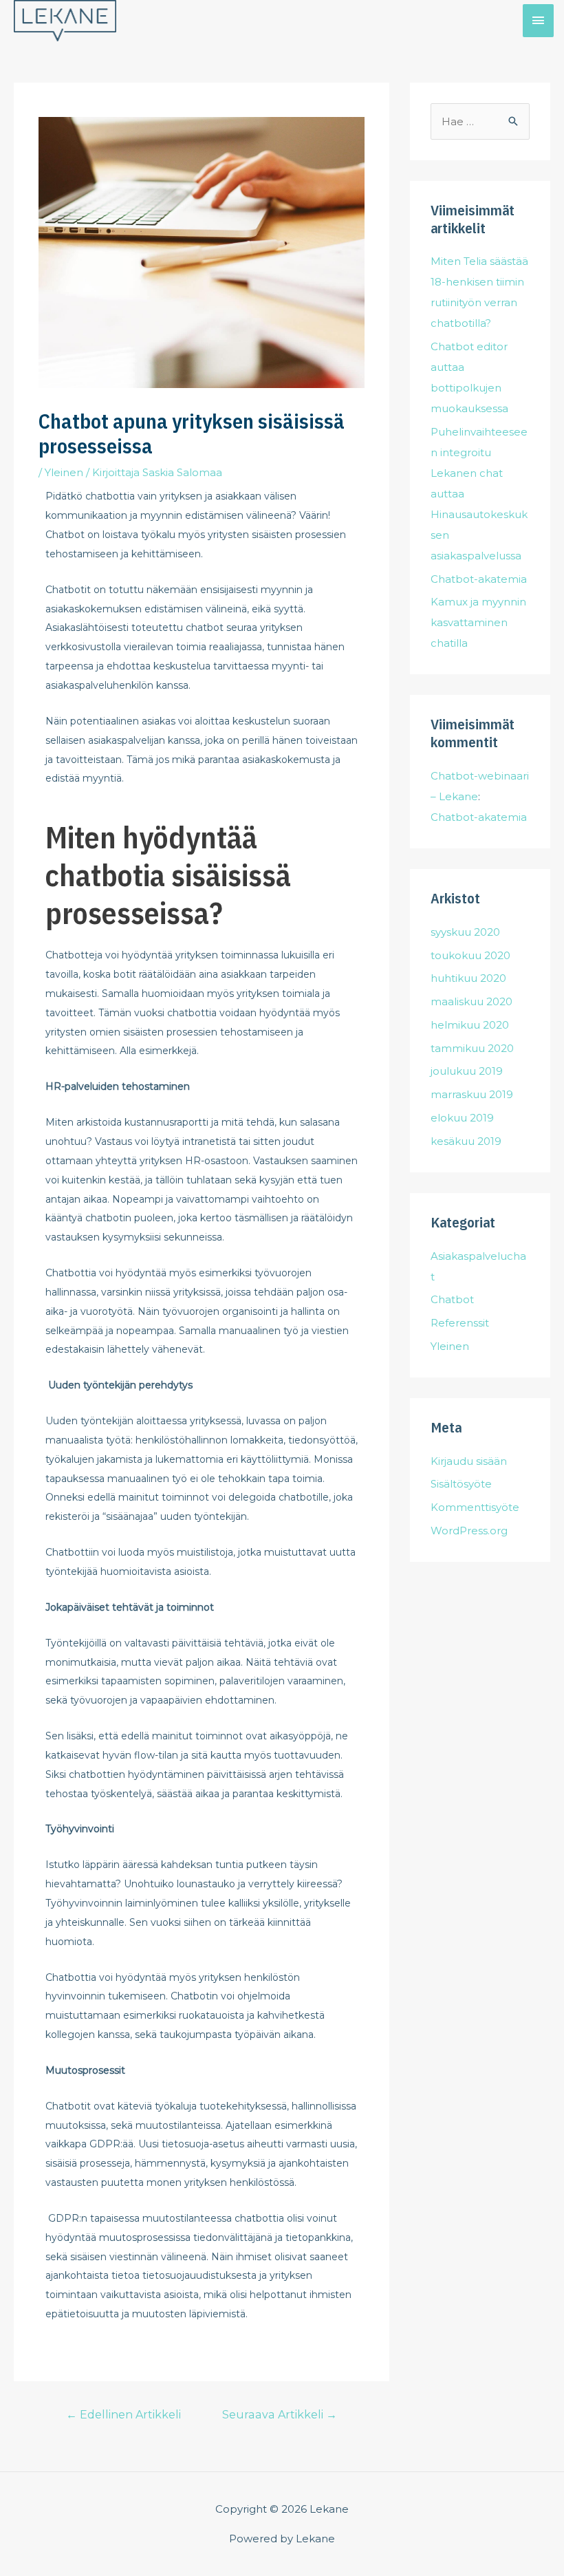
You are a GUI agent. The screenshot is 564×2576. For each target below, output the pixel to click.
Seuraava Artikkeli (280, 2415)
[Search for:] (480, 121)
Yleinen (64, 472)
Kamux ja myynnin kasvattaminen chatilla (478, 622)
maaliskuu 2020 (471, 1001)
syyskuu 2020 (465, 932)
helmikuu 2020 (470, 1025)
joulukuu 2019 (467, 1071)
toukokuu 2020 (470, 955)
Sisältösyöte (461, 1484)
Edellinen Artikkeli (123, 2415)
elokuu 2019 (462, 1118)
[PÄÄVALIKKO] (539, 20)
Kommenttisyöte (475, 1507)
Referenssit (460, 1323)
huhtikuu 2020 (468, 978)
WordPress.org (469, 1531)
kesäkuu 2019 (466, 1141)
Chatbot (452, 1299)
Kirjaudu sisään (469, 1461)
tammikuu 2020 (472, 1048)
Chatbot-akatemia (479, 579)
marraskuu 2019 (472, 1094)
